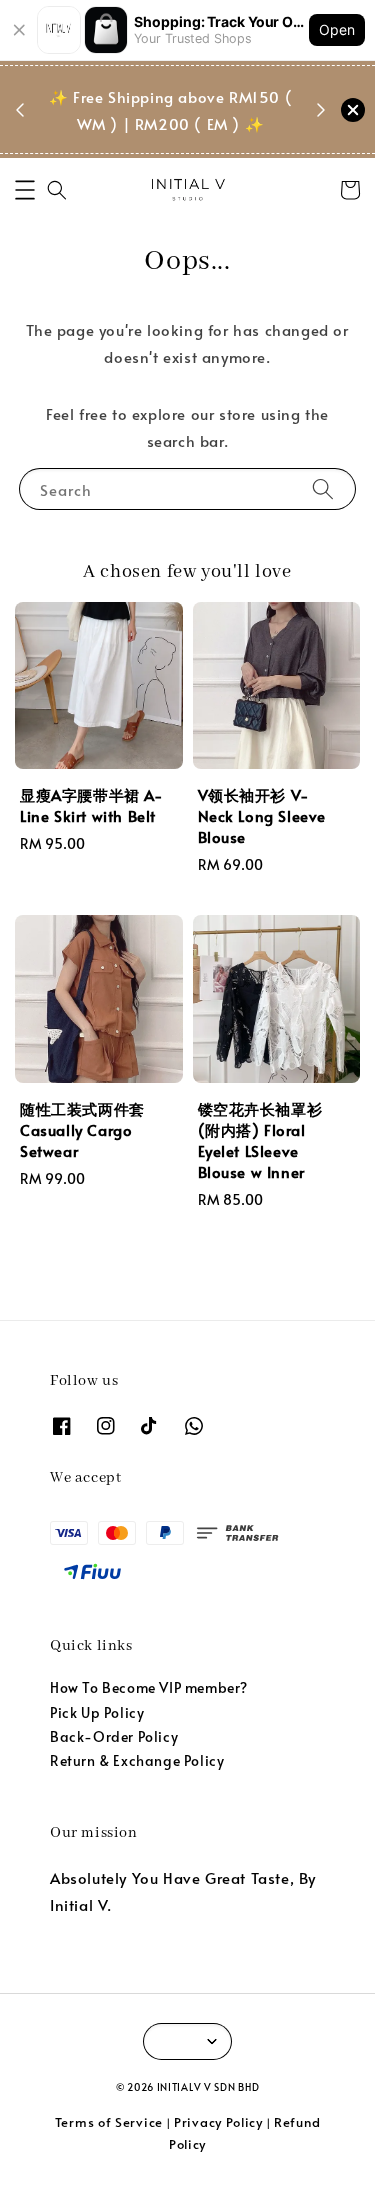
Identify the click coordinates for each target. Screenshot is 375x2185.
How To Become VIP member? (149, 1687)
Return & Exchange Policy (137, 1760)
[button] (25, 190)
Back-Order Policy (114, 1736)
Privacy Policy (218, 2122)
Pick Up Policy (97, 1712)
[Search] (323, 488)
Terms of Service (109, 2122)
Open (337, 29)
